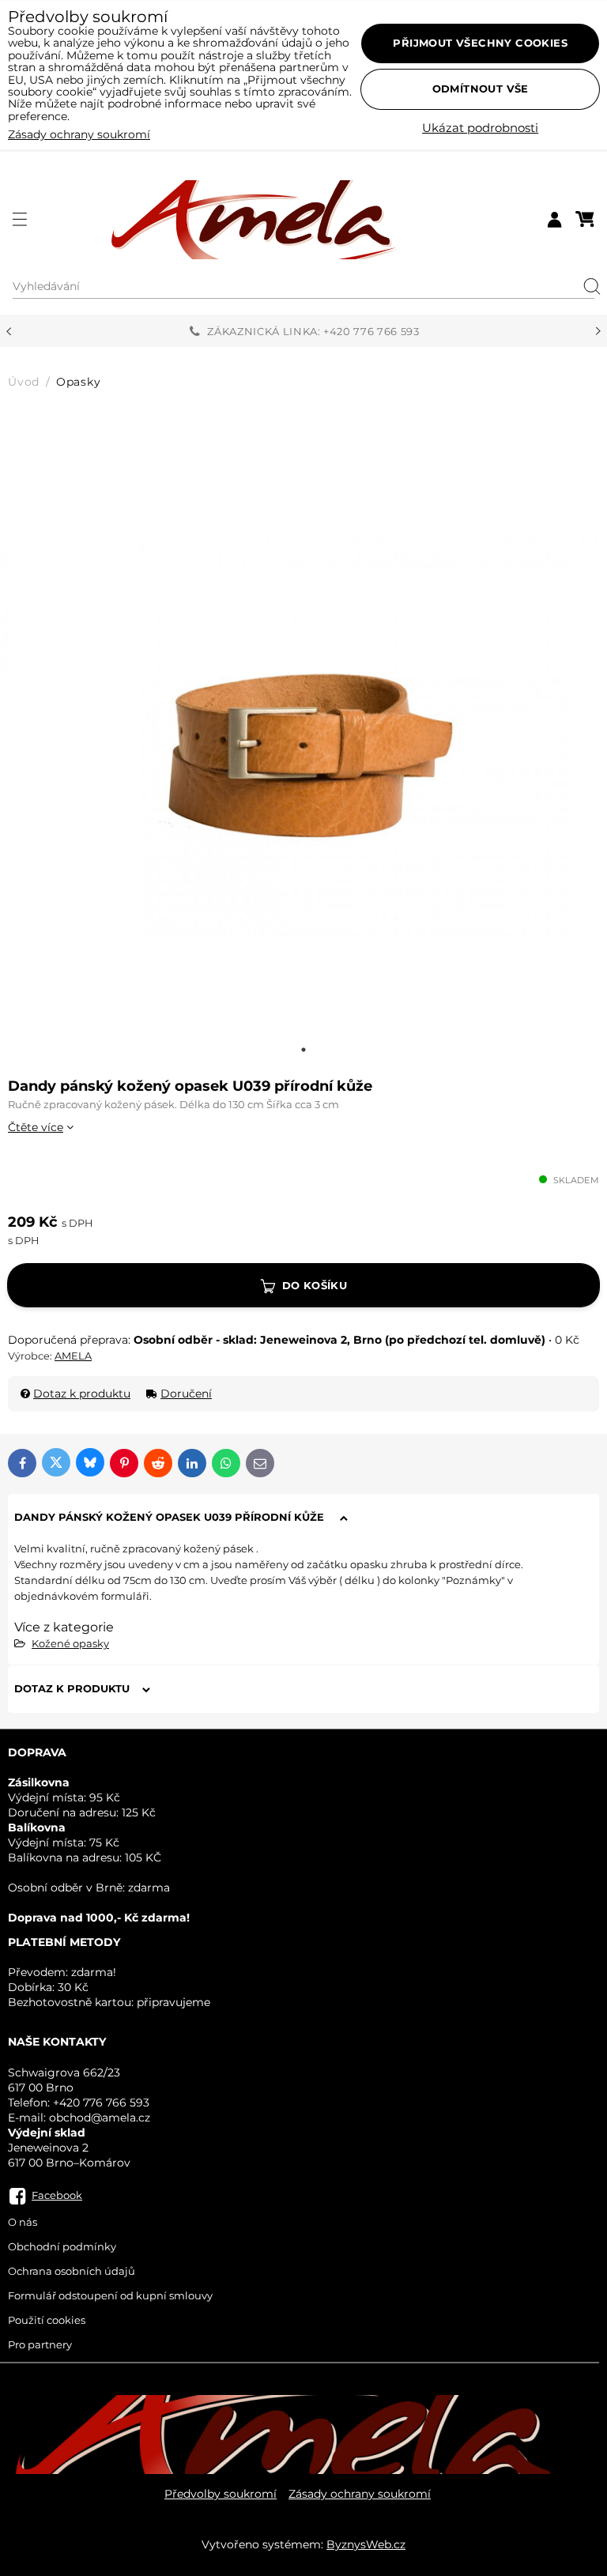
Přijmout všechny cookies (480, 43)
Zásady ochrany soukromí (360, 2494)
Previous (9, 331)
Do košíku (315, 1285)
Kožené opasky (70, 1643)
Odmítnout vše (481, 89)
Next (598, 331)
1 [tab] (303, 1050)
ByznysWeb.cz (366, 2544)
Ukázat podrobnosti (480, 128)
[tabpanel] (303, 734)
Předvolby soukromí (221, 2494)
